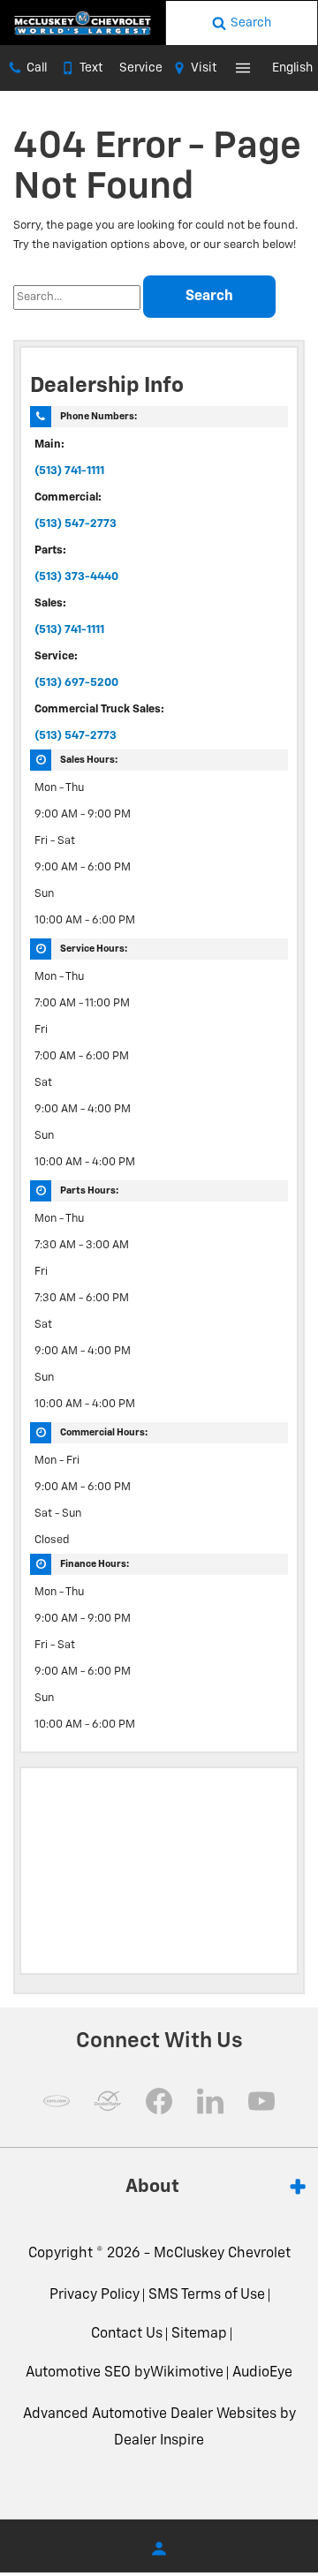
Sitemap (199, 2334)
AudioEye (262, 2373)
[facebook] (159, 2101)
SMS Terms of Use (207, 2295)
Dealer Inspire (159, 2441)
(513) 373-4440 (76, 577)
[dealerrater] (108, 2101)
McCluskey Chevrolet (222, 2254)
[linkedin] (210, 2101)
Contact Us (127, 2334)
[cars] (57, 2101)
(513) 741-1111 (69, 471)
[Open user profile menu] (159, 2549)
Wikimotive (187, 2373)
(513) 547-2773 (76, 524)
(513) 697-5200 (76, 683)
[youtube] (261, 2101)
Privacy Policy (95, 2295)
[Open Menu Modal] (243, 68)
